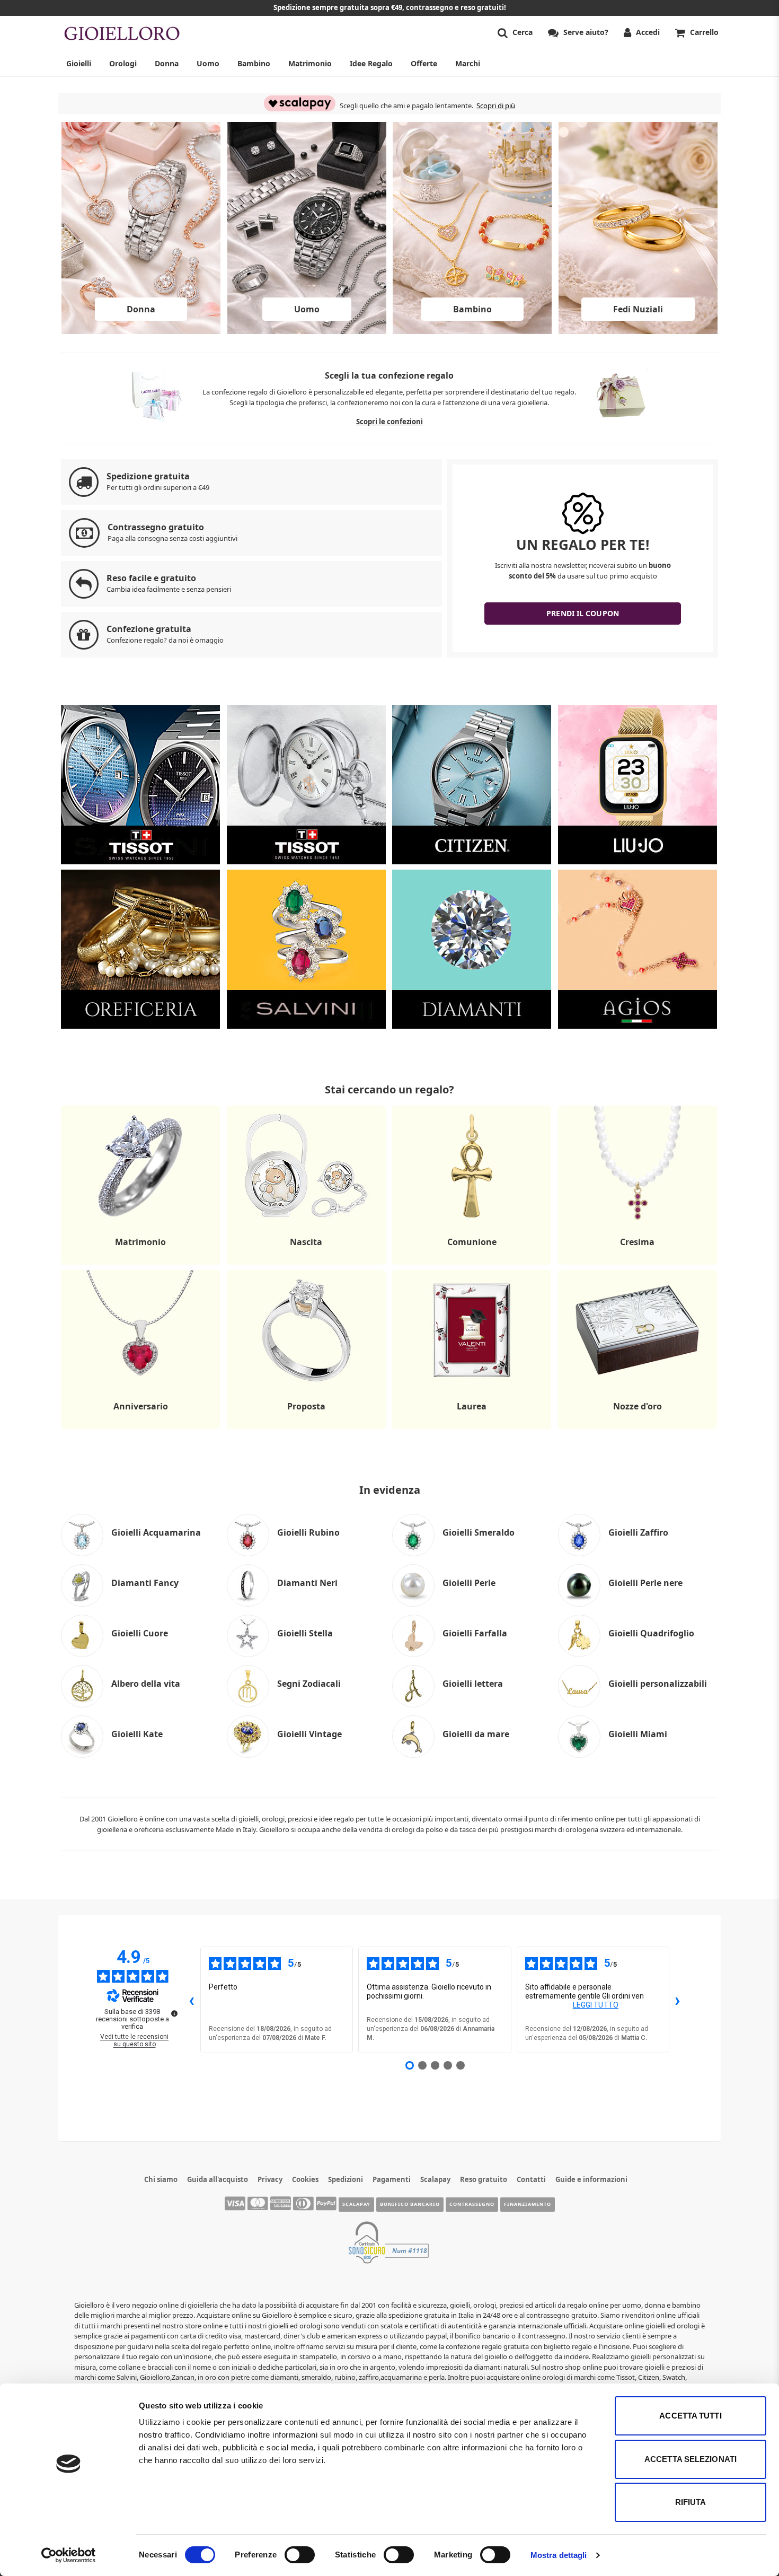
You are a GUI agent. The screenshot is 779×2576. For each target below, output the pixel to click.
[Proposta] (306, 1429)
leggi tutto (596, 2005)
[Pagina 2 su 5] (422, 2065)
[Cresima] (638, 1264)
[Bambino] (472, 331)
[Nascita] (306, 1264)
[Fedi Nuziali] (638, 331)
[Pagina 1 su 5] (410, 2065)
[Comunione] (472, 1264)
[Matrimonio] (140, 1264)
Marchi (468, 63)
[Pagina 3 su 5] (435, 2065)
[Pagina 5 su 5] (461, 2065)
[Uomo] (307, 331)
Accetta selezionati (691, 2459)
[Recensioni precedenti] (192, 2000)
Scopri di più (496, 106)
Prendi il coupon (583, 613)
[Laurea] (472, 1429)
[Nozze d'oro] (638, 1429)
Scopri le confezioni (389, 422)
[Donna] (141, 331)
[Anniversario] (140, 1429)
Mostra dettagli (559, 2555)
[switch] (300, 2555)
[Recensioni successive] (678, 2000)
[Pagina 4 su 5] (448, 2065)
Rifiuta (691, 2502)
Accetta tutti (690, 2416)
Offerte (424, 63)
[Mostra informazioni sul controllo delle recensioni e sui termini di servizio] (174, 2013)
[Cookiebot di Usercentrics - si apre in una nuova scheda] (69, 2555)
